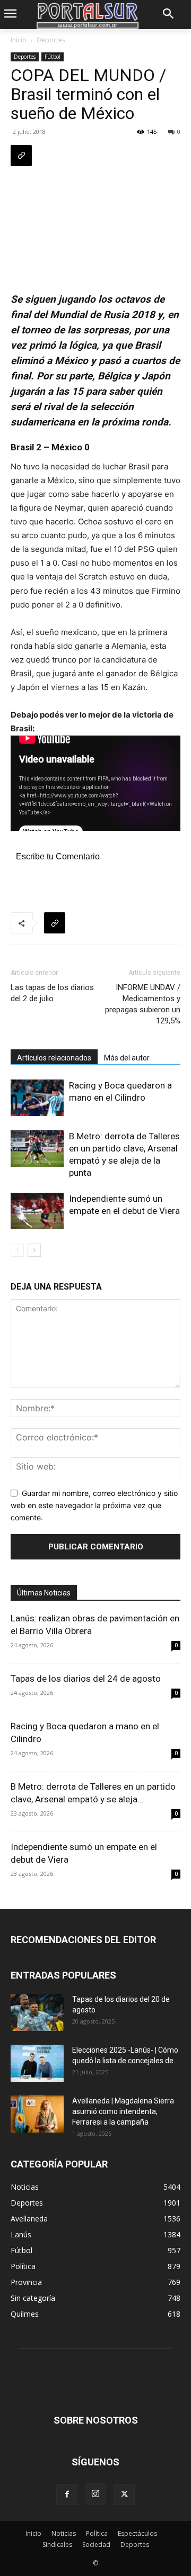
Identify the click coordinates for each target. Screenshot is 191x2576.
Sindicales (57, 2545)
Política (97, 2533)
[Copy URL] (21, 156)
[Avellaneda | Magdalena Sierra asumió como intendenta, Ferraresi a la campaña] (37, 2114)
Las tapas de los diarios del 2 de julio (52, 993)
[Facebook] (67, 2495)
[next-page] (34, 1250)
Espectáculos (137, 2533)
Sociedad (96, 2545)
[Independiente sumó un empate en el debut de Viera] (37, 1211)
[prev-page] (17, 1250)
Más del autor (127, 1058)
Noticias (64, 2533)
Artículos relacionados (54, 1058)
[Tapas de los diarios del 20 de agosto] (37, 2012)
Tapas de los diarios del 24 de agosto (86, 1679)
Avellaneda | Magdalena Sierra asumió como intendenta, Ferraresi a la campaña (123, 2111)
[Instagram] (95, 2494)
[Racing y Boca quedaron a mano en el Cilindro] (37, 1098)
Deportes (51, 40)
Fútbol (53, 57)
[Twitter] (124, 2495)
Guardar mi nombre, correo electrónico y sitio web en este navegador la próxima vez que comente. (94, 1505)
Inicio (19, 40)
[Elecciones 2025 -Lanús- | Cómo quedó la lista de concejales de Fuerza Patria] (37, 2063)
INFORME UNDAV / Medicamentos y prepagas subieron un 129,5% (143, 1004)
